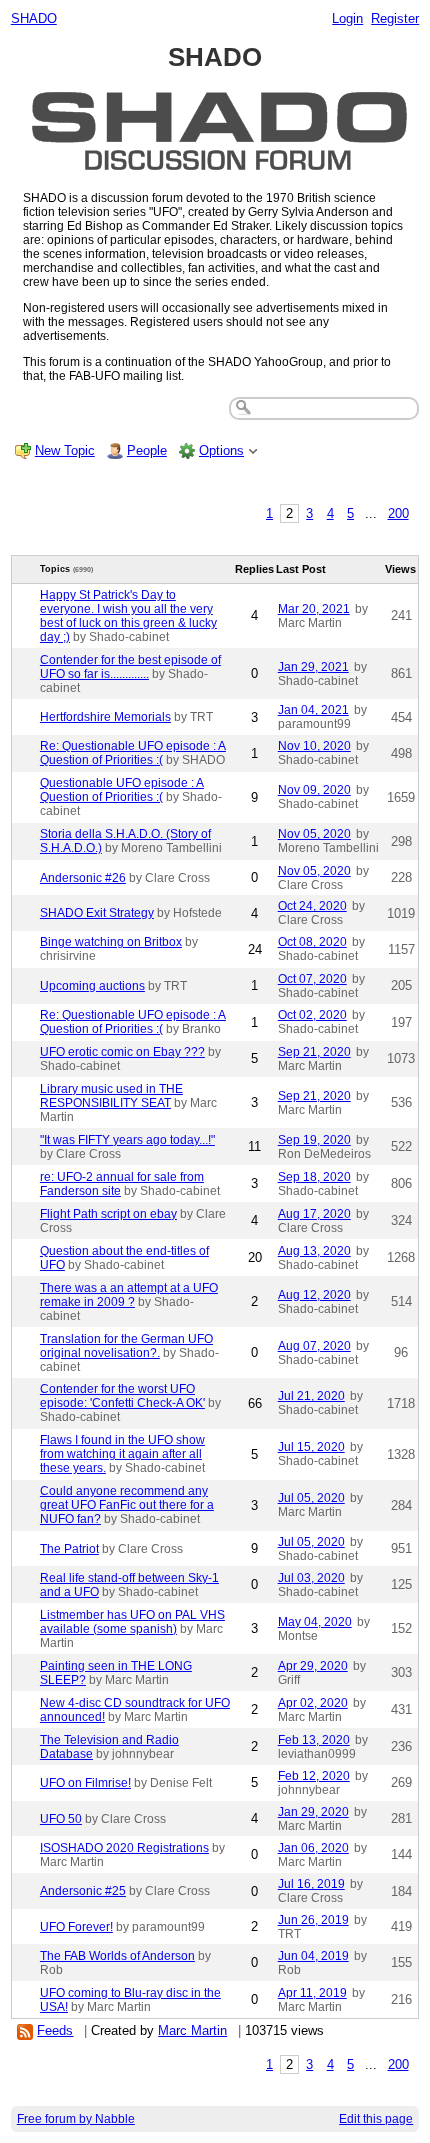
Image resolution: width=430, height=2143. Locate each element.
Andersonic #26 (83, 878)
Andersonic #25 (83, 1891)
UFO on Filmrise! (85, 1783)
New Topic (65, 450)
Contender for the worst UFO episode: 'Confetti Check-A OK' (122, 1396)
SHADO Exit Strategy (97, 913)
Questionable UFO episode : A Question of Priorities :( (122, 790)
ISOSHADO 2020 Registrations (124, 1848)
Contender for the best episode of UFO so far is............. (130, 667)
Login (347, 18)
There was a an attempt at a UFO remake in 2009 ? (129, 1295)
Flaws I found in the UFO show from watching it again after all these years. (122, 1454)
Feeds (55, 2030)
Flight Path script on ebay (108, 1214)
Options (221, 450)
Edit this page (376, 2119)
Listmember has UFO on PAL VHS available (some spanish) (132, 1622)
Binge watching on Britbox (111, 942)
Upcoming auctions (92, 986)
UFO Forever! (76, 1927)
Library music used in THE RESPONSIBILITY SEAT (111, 1096)
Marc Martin (192, 2030)
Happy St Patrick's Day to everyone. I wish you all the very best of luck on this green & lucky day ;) (128, 616)
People (147, 450)
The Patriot (69, 1549)
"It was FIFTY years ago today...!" (127, 1140)
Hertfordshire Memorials (105, 717)
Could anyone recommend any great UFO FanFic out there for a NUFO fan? (127, 1505)
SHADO (34, 18)
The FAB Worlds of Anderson (117, 1956)
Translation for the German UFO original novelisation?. (126, 1346)
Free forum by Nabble (76, 2119)
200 (398, 513)
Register (395, 18)
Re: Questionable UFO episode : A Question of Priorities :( (133, 753)
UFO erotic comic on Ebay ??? (122, 1052)
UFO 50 (61, 1819)
